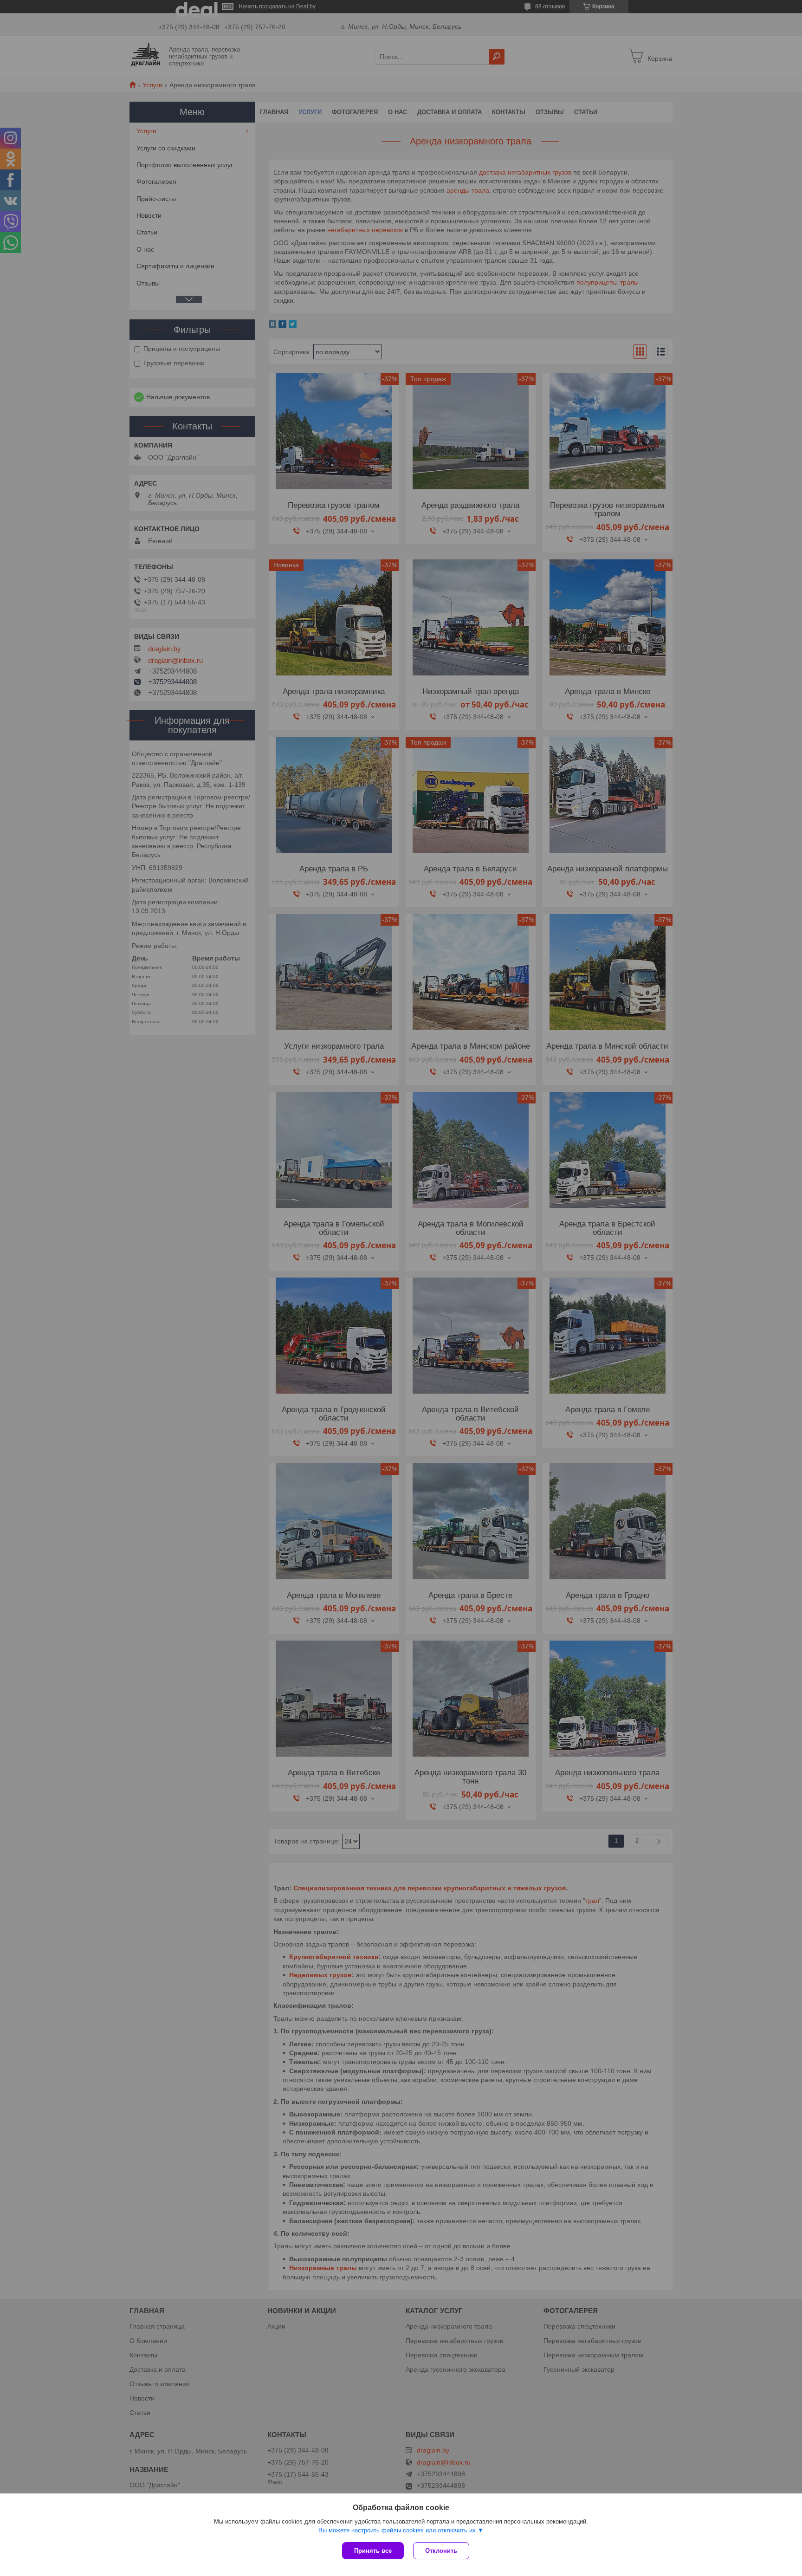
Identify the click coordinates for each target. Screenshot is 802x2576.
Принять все (373, 2551)
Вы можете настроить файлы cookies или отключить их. (398, 2530)
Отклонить (441, 2551)
